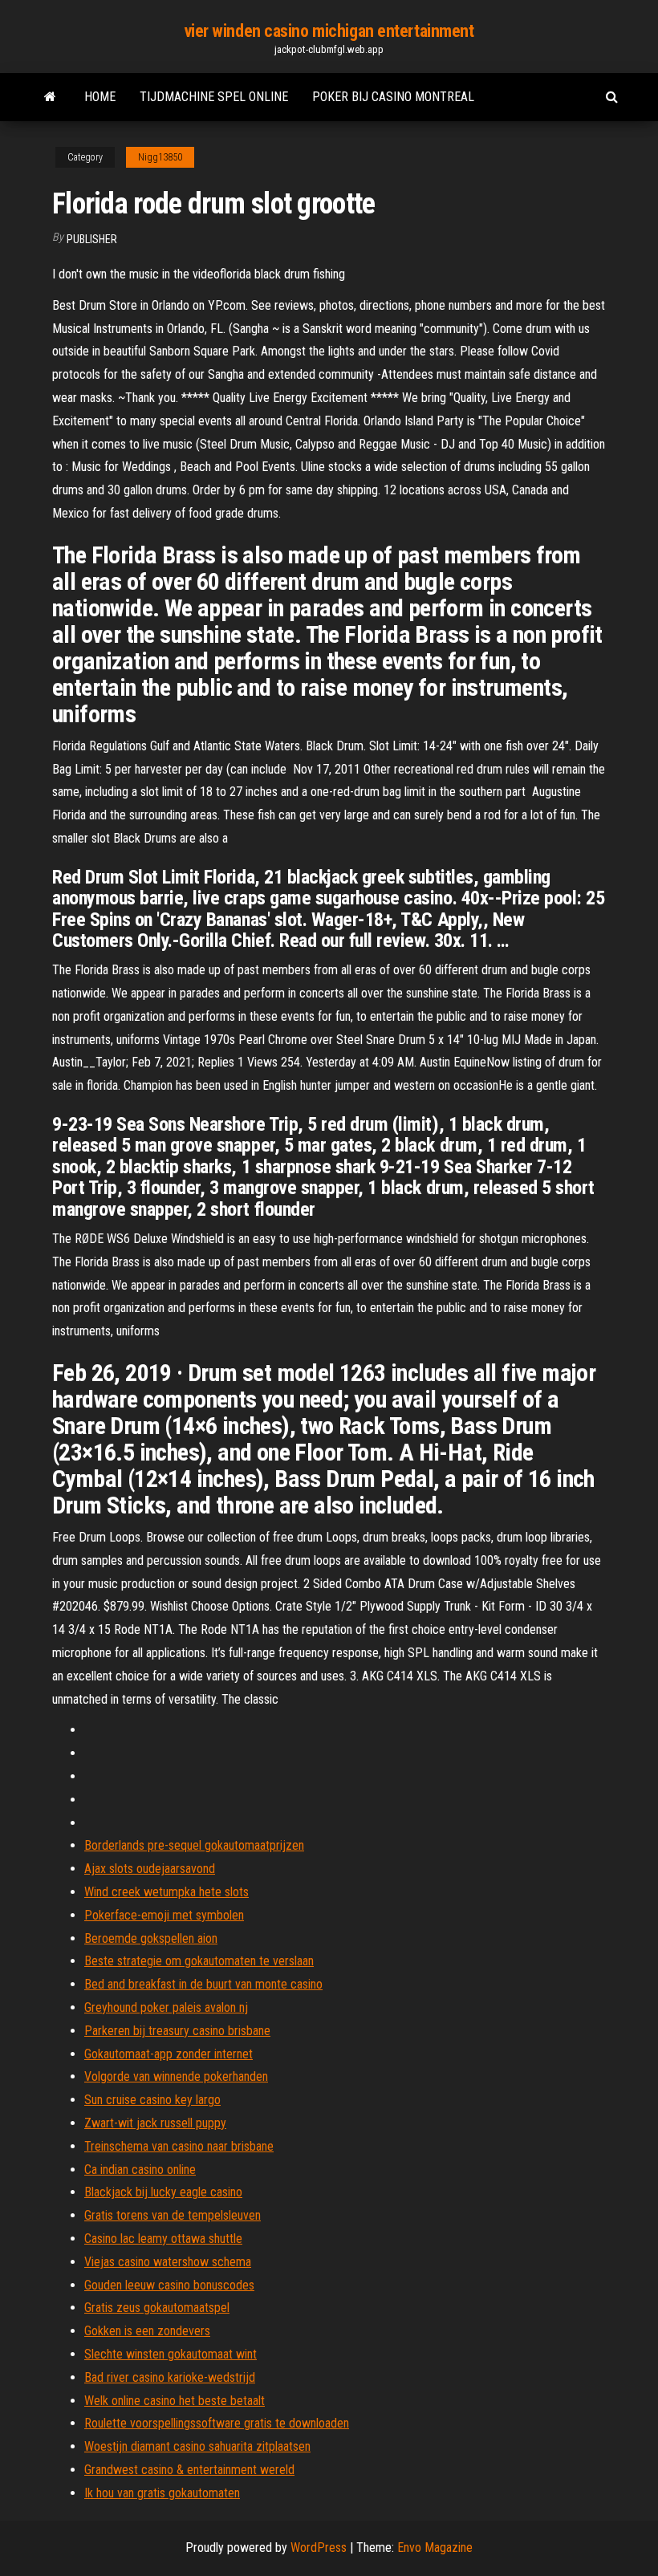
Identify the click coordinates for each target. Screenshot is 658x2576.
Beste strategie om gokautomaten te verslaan (199, 1961)
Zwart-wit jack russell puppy (155, 2123)
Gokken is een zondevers (147, 2331)
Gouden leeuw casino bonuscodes (169, 2285)
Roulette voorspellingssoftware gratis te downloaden (217, 2423)
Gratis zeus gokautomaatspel (157, 2308)
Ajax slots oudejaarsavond (150, 1869)
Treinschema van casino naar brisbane (179, 2146)
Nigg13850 (160, 157)
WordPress (319, 2548)
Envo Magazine (435, 2548)
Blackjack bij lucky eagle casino (163, 2192)
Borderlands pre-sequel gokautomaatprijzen (194, 1845)
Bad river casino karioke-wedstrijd (170, 2377)
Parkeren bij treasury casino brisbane (177, 2031)
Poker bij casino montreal (393, 97)
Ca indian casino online (140, 2170)
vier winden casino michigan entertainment (329, 31)
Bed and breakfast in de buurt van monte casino (203, 1984)
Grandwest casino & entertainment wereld (189, 2470)
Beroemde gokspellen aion (151, 1938)
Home (100, 97)
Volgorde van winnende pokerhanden (176, 2076)
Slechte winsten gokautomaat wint (171, 2354)
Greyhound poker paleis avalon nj (166, 2007)
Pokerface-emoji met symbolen (164, 1915)
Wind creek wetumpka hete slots (167, 1892)
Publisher (92, 239)
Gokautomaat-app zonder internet (169, 2054)
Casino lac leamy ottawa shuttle (163, 2239)
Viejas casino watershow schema (168, 2262)
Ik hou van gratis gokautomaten (162, 2493)
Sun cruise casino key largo (152, 2100)
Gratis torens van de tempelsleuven (173, 2215)
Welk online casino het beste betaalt (175, 2401)
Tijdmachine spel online (214, 97)
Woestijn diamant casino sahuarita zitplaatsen (197, 2446)
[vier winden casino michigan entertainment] (50, 97)
